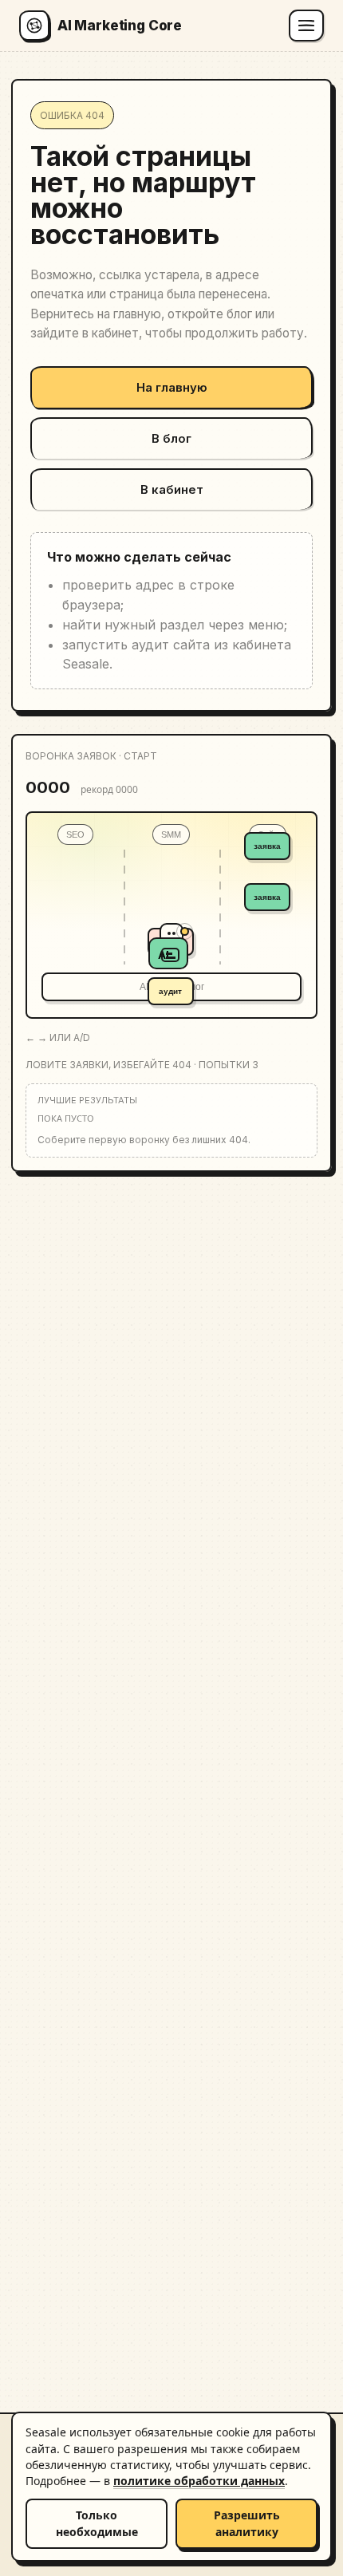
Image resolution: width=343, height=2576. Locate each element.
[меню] (306, 26)
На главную (172, 387)
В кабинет (172, 489)
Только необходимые (97, 2523)
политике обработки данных (199, 2481)
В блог (171, 438)
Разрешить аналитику (247, 2523)
